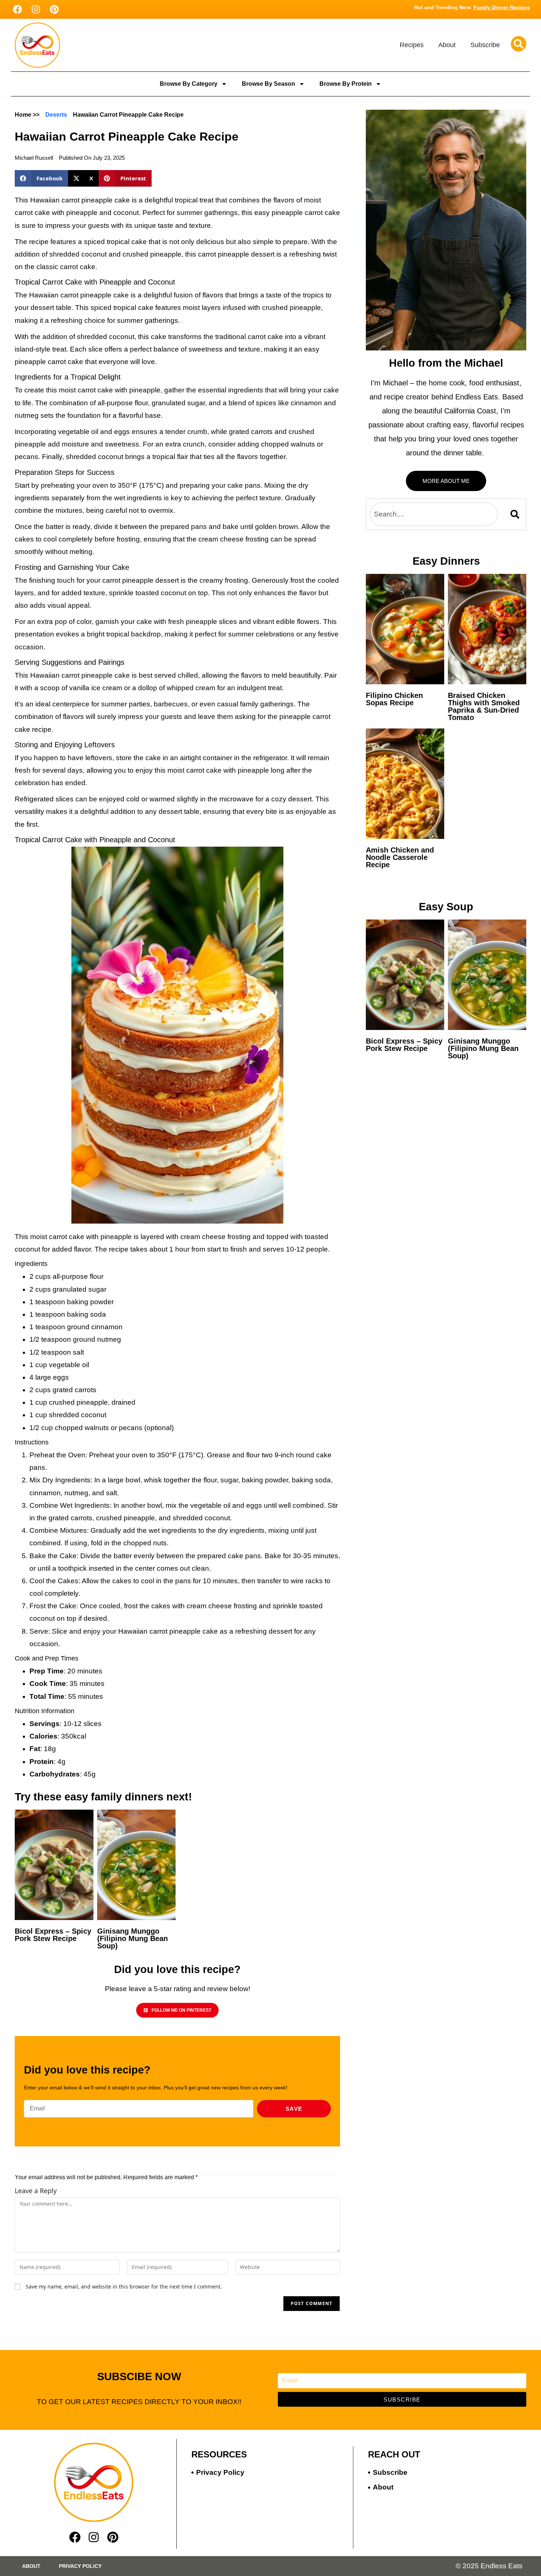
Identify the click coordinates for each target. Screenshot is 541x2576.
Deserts (56, 115)
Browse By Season (268, 84)
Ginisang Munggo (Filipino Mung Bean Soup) (132, 1938)
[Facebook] (17, 9)
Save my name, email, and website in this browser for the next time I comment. (124, 2286)
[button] (41, 178)
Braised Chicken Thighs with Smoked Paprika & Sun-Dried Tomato (484, 706)
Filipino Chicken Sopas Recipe (394, 699)
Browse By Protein (346, 84)
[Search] (516, 514)
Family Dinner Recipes (502, 7)
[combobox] (434, 514)
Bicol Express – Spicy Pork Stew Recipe (53, 1935)
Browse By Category (189, 84)
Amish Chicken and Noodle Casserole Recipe (400, 857)
